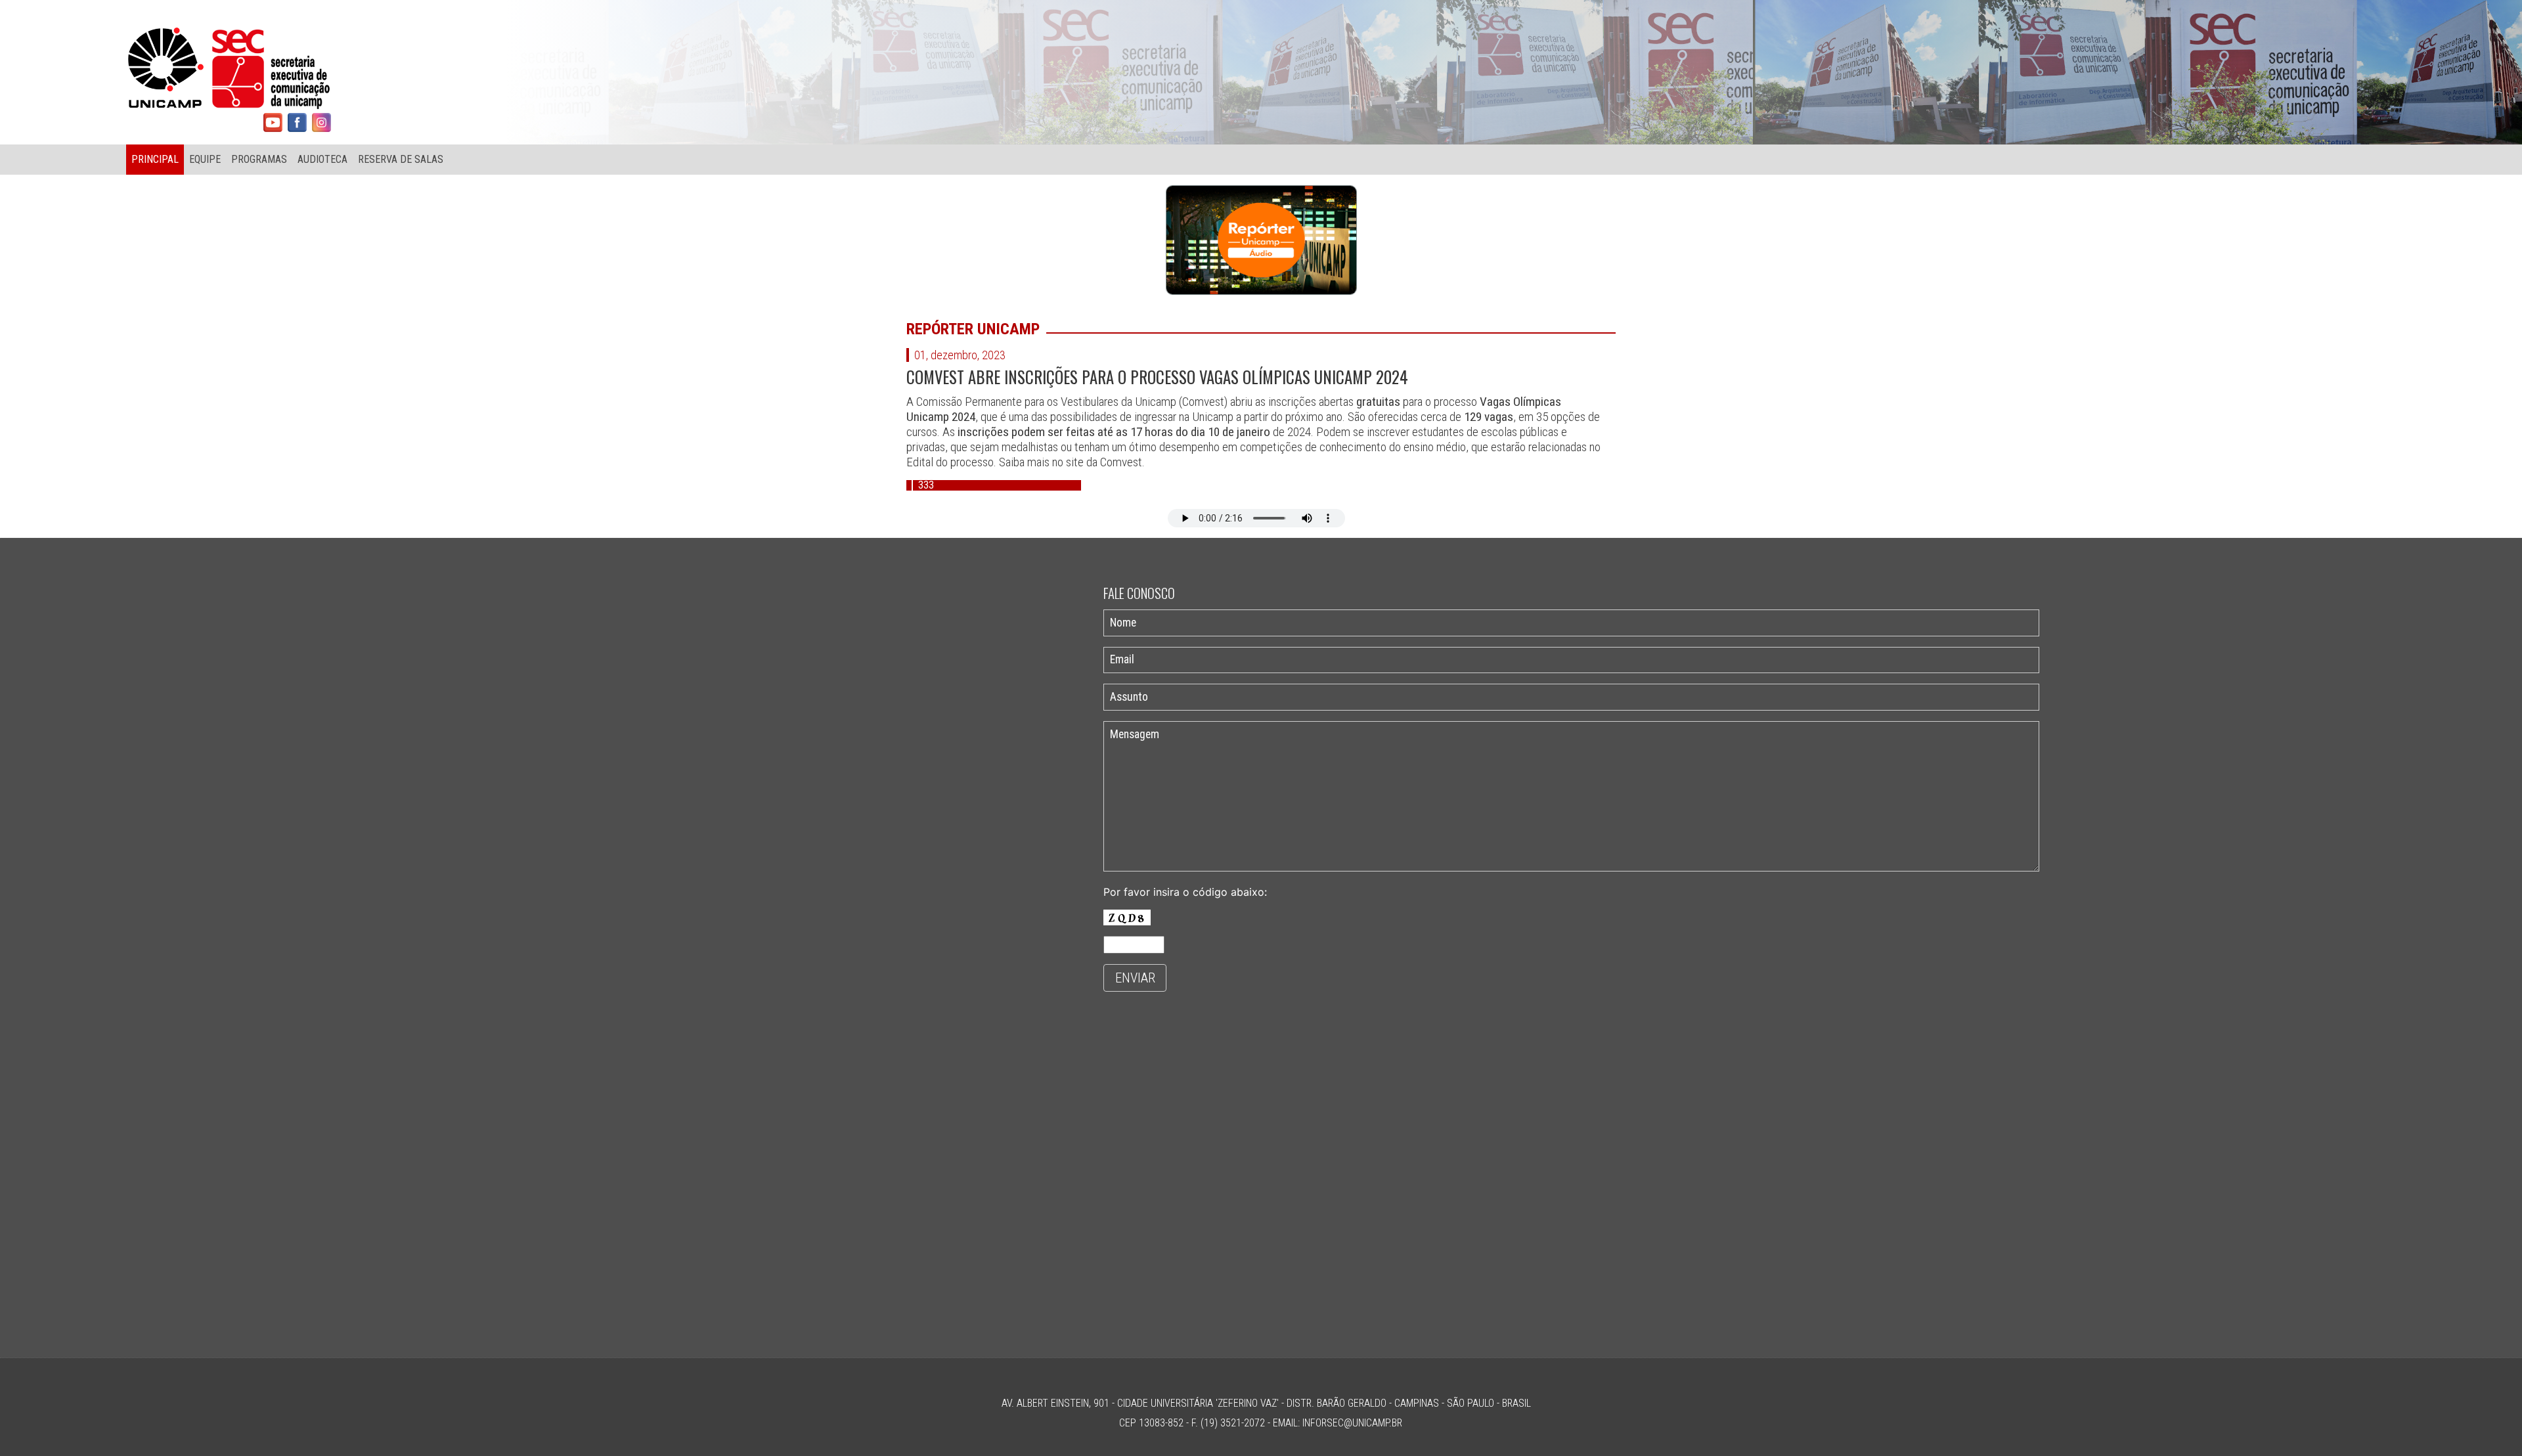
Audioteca (322, 159)
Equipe (205, 159)
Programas (259, 159)
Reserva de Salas (401, 159)
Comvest (1121, 462)
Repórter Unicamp (973, 329)
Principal (155, 159)
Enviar (1135, 978)
